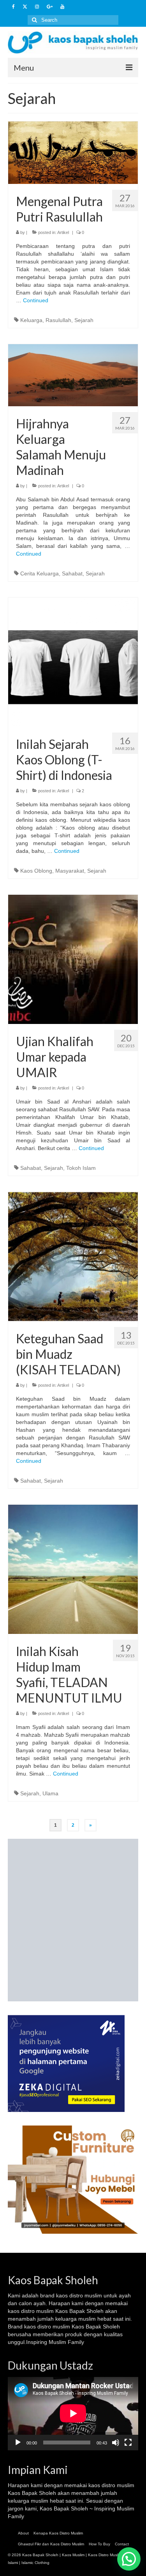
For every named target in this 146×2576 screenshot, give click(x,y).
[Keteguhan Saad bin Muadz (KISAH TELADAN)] (73, 1256)
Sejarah (84, 320)
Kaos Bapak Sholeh (32, 2493)
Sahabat (72, 573)
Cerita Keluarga (40, 573)
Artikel (63, 232)
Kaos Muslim (73, 2555)
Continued (36, 300)
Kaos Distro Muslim (105, 2555)
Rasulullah (58, 320)
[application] (73, 2413)
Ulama (50, 1793)
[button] (129, 2559)
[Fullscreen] (128, 2443)
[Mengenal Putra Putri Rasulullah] (73, 152)
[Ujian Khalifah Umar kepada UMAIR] (73, 959)
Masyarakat (70, 871)
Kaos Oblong (36, 871)
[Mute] (116, 2443)
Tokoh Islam (81, 1168)
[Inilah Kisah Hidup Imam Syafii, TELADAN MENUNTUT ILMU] (73, 1569)
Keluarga (31, 320)
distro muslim (86, 2295)
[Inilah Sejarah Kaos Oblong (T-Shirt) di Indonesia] (73, 662)
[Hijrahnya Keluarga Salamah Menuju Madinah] (73, 375)
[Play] (18, 2443)
